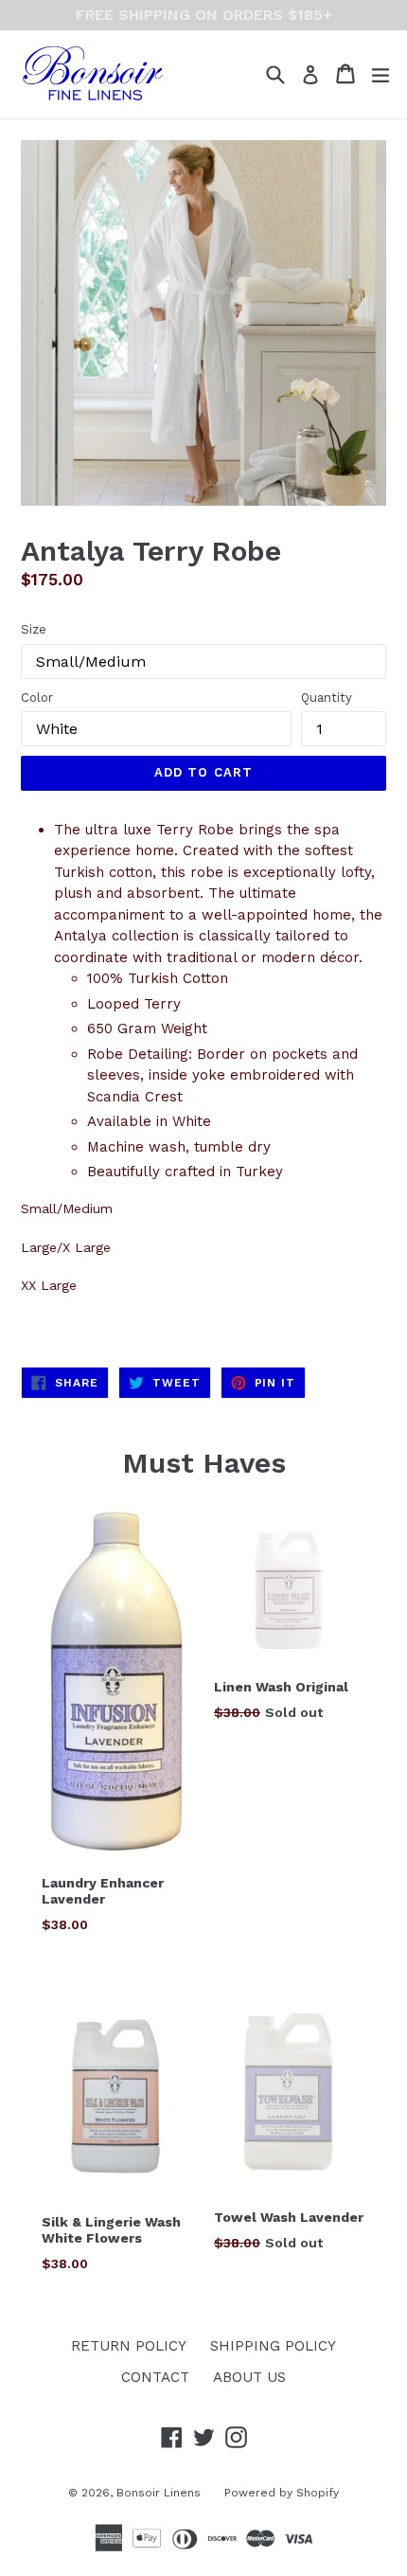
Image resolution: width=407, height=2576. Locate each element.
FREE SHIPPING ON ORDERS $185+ (204, 15)
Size (34, 629)
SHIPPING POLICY (273, 2346)
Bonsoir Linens (159, 2493)
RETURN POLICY (129, 2346)
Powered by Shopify (282, 2493)
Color (37, 698)
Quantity (327, 698)
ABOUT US (249, 2377)
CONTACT (155, 2377)
